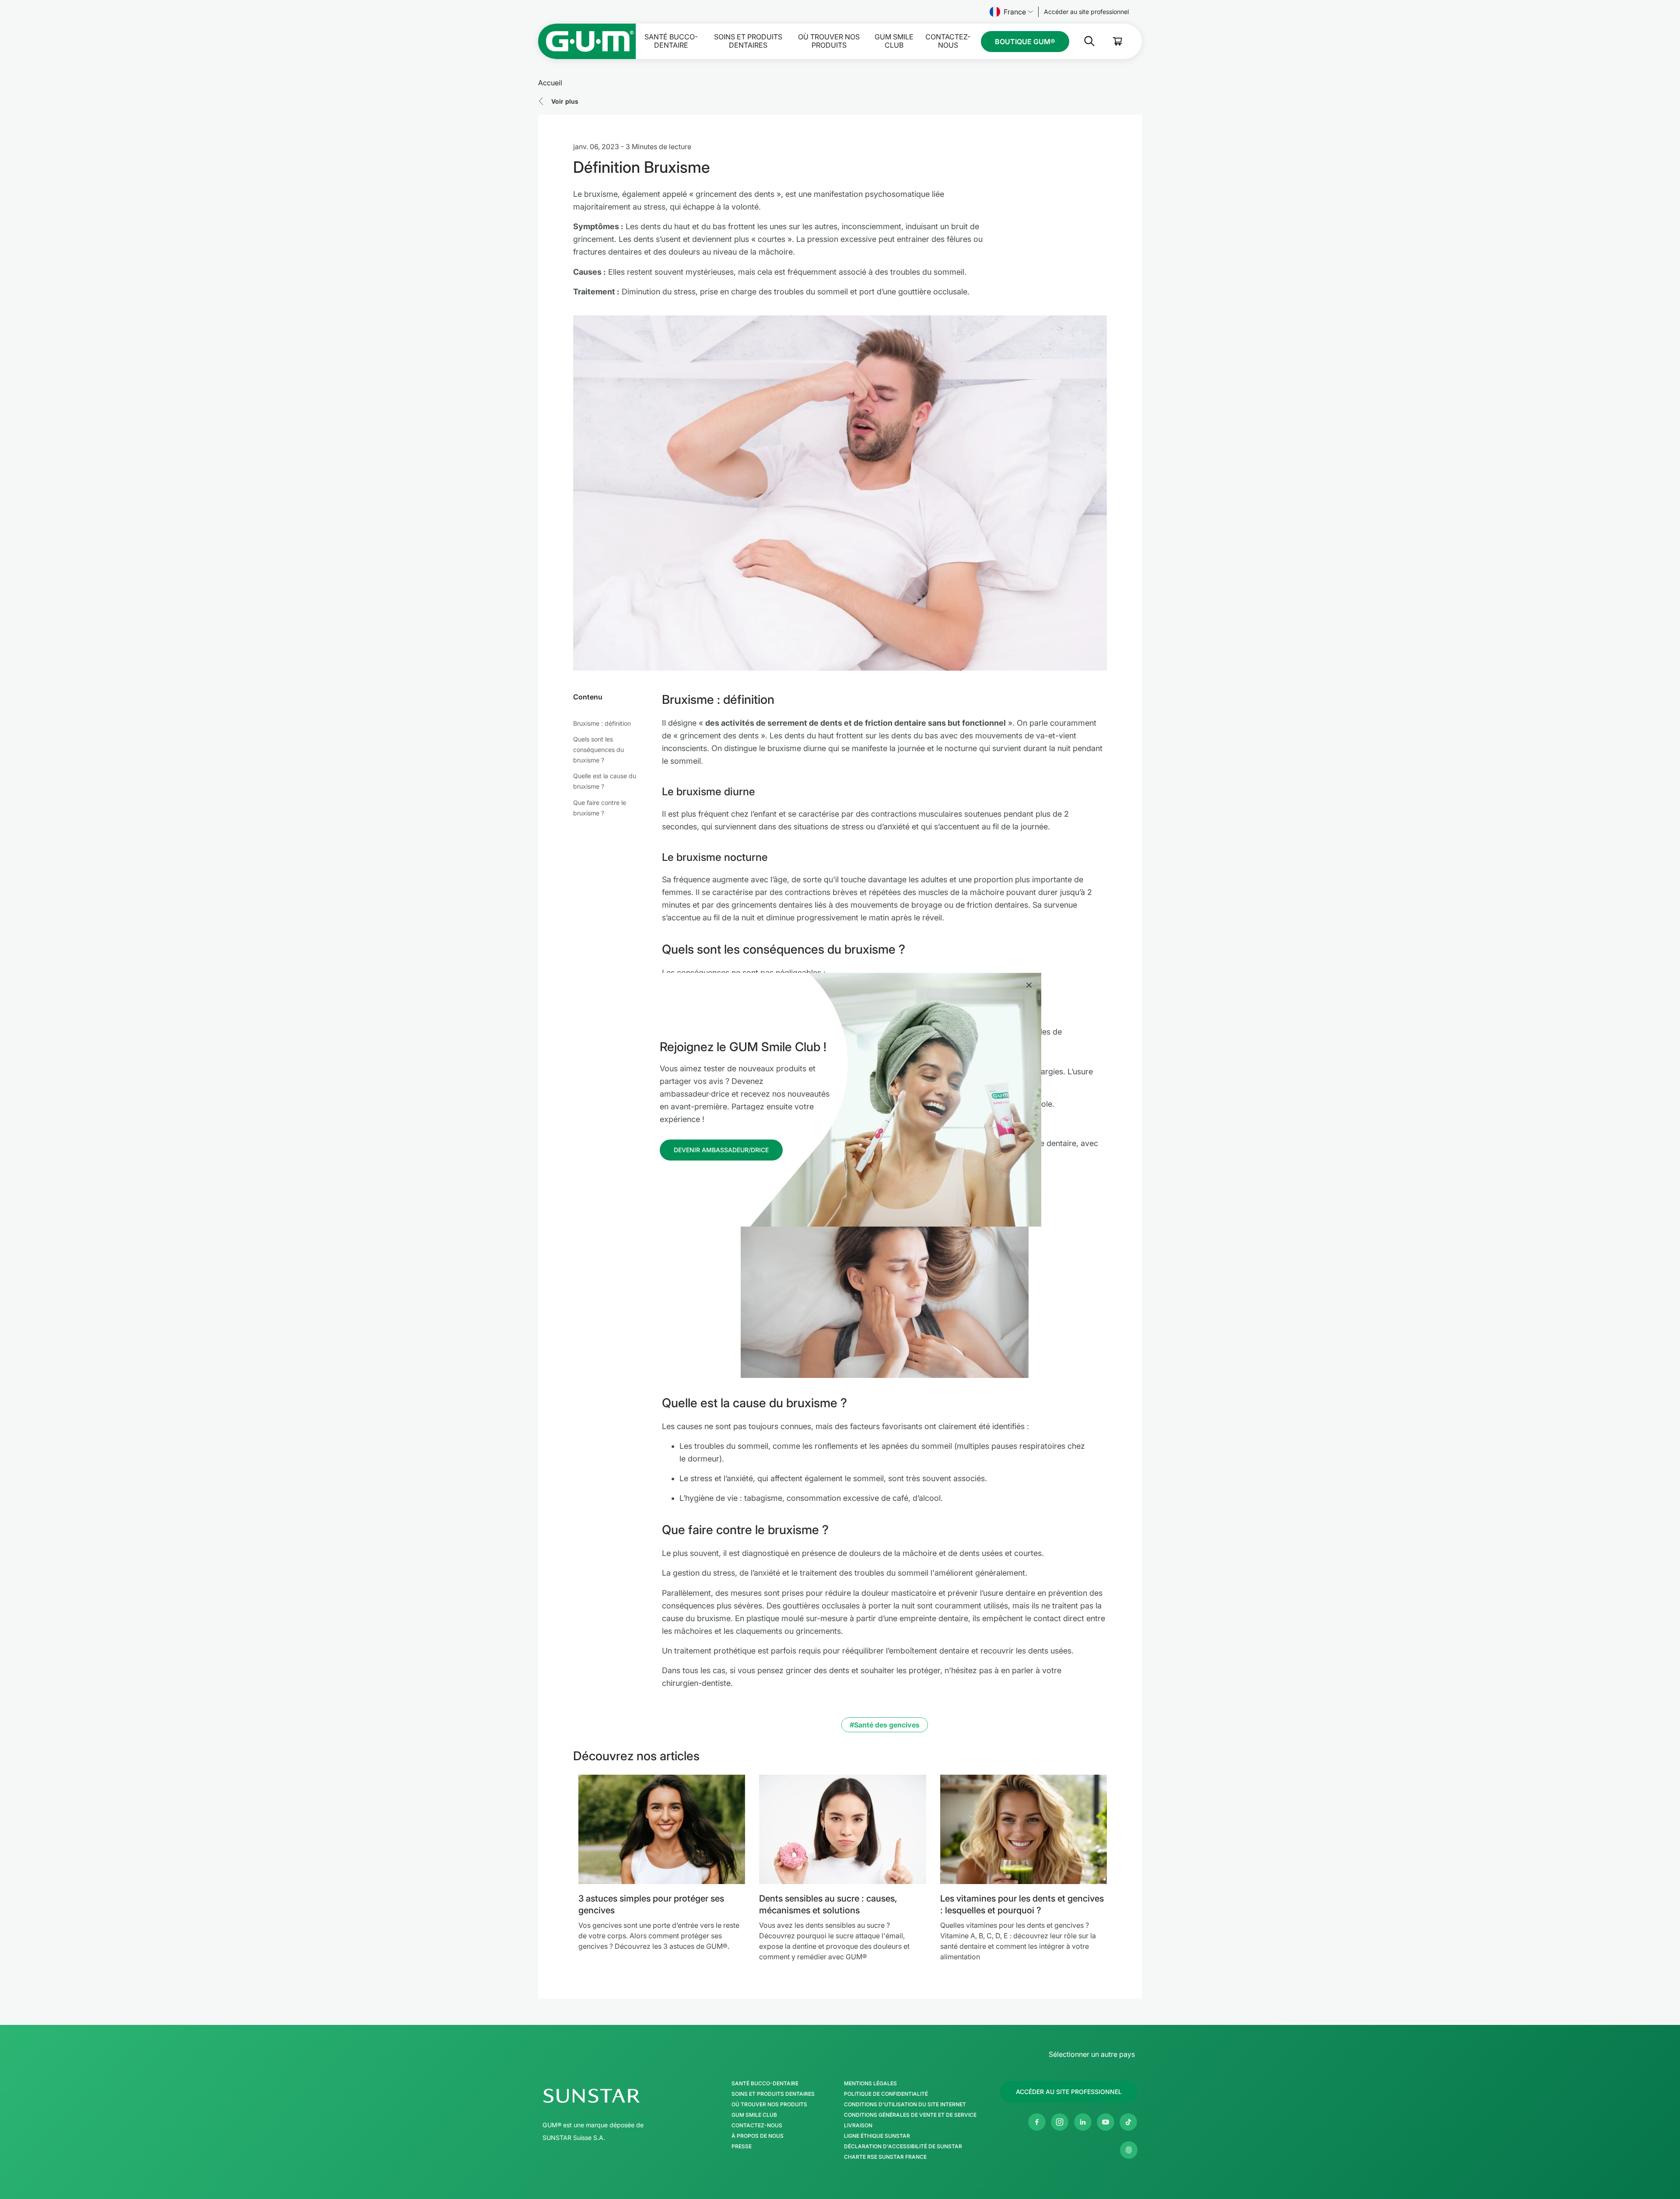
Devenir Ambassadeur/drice (721, 1150)
